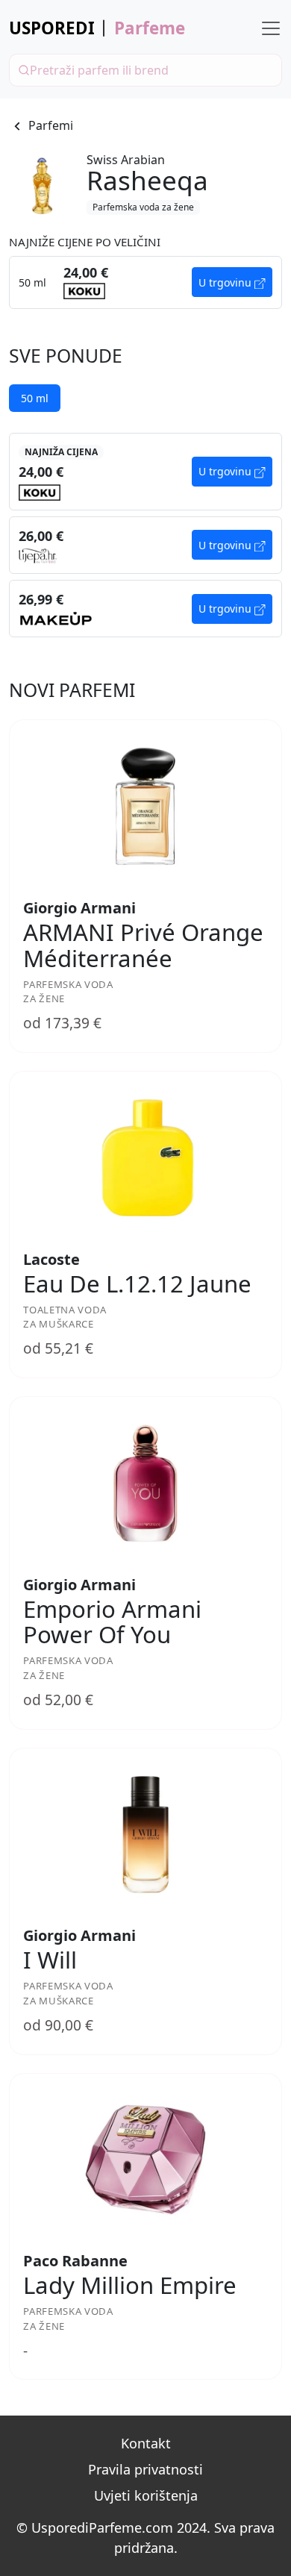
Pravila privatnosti (145, 2469)
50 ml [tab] (35, 398)
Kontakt (146, 2443)
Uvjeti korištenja (146, 2495)
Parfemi (51, 125)
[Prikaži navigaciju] (271, 28)
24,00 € (41, 472)
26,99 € (41, 599)
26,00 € (41, 536)
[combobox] (145, 70)
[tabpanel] (145, 535)
